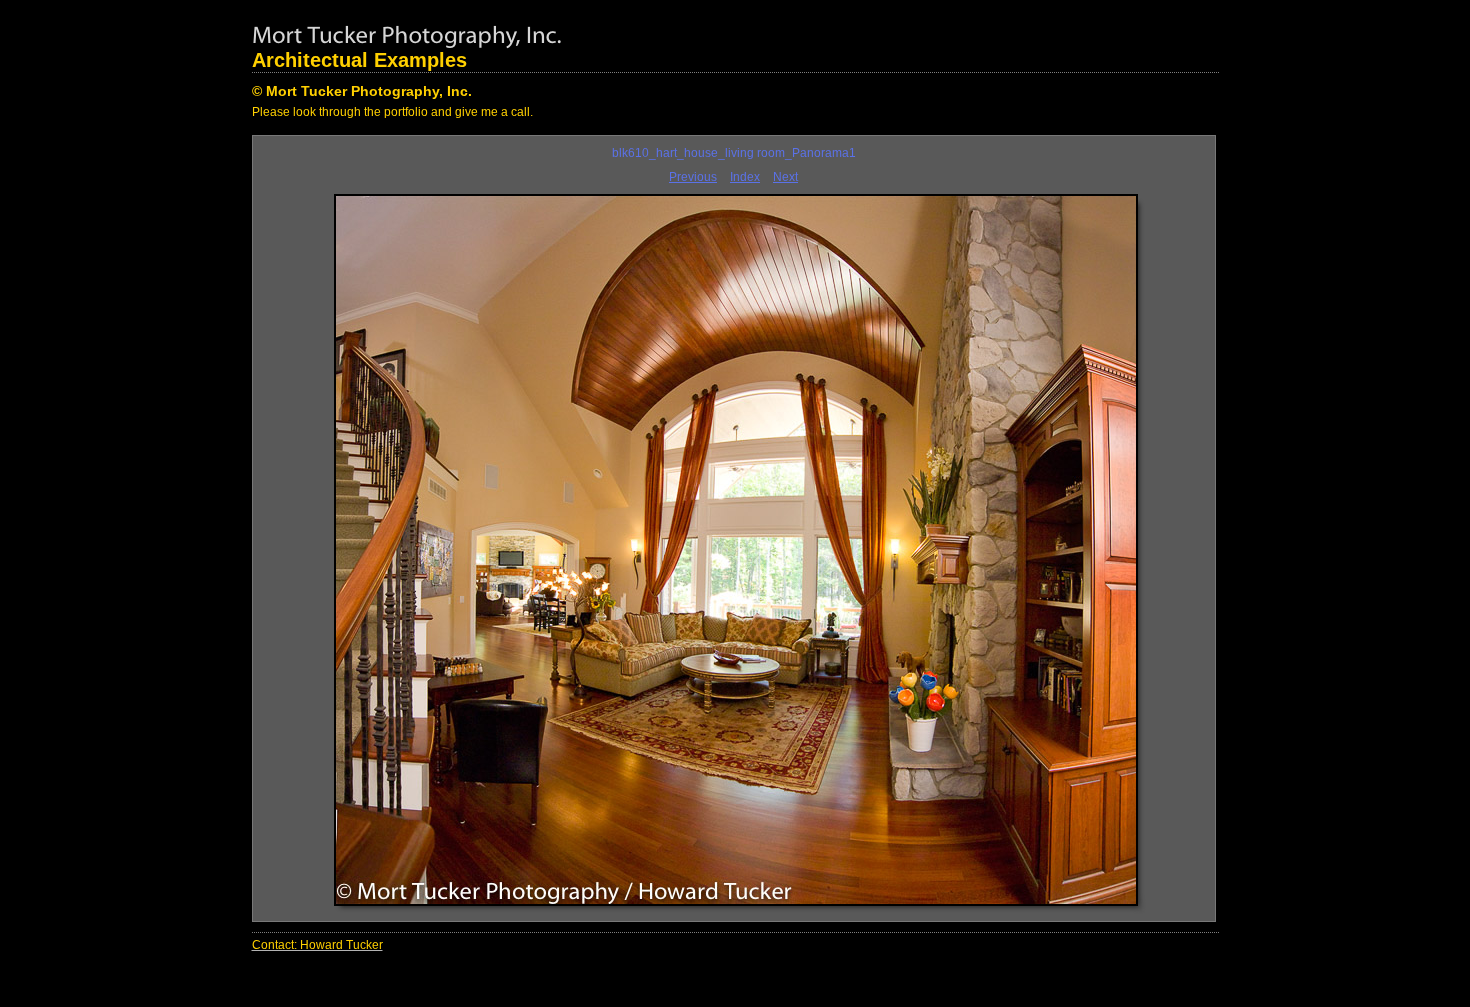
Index (745, 177)
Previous (693, 177)
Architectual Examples (359, 60)
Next (785, 177)
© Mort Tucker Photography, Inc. (362, 91)
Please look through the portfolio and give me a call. (392, 112)
